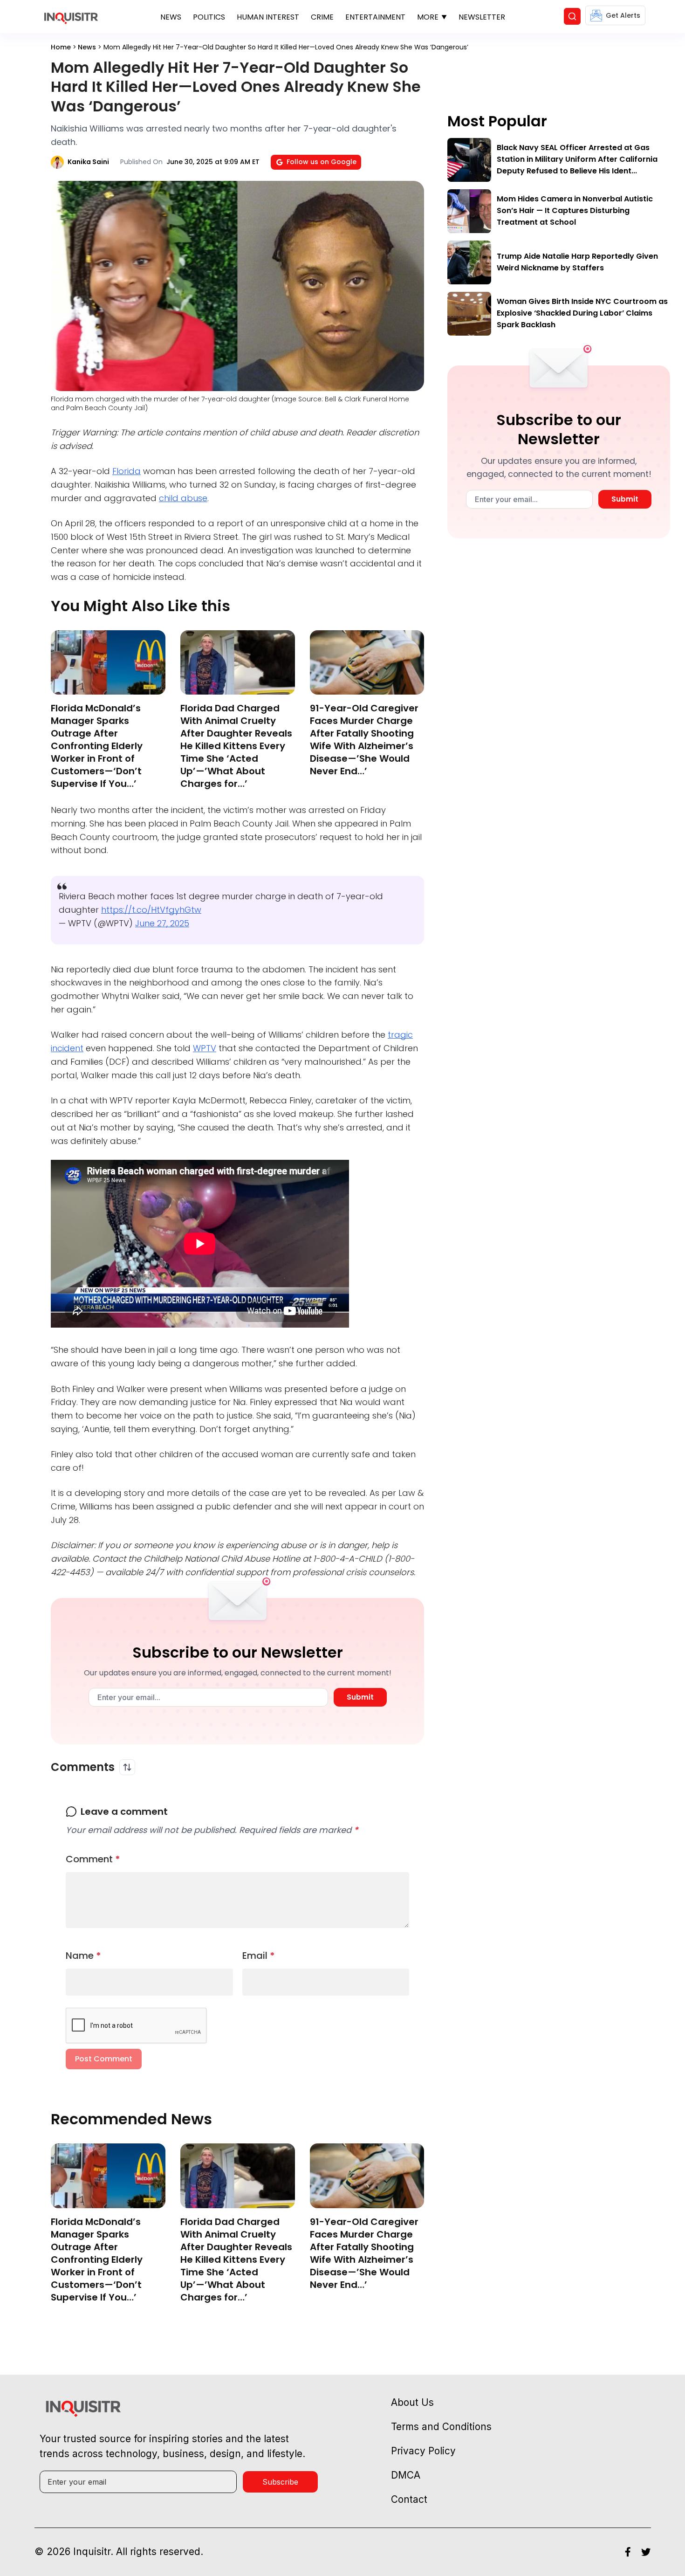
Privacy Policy (362, 654)
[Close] (451, 523)
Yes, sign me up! (342, 617)
